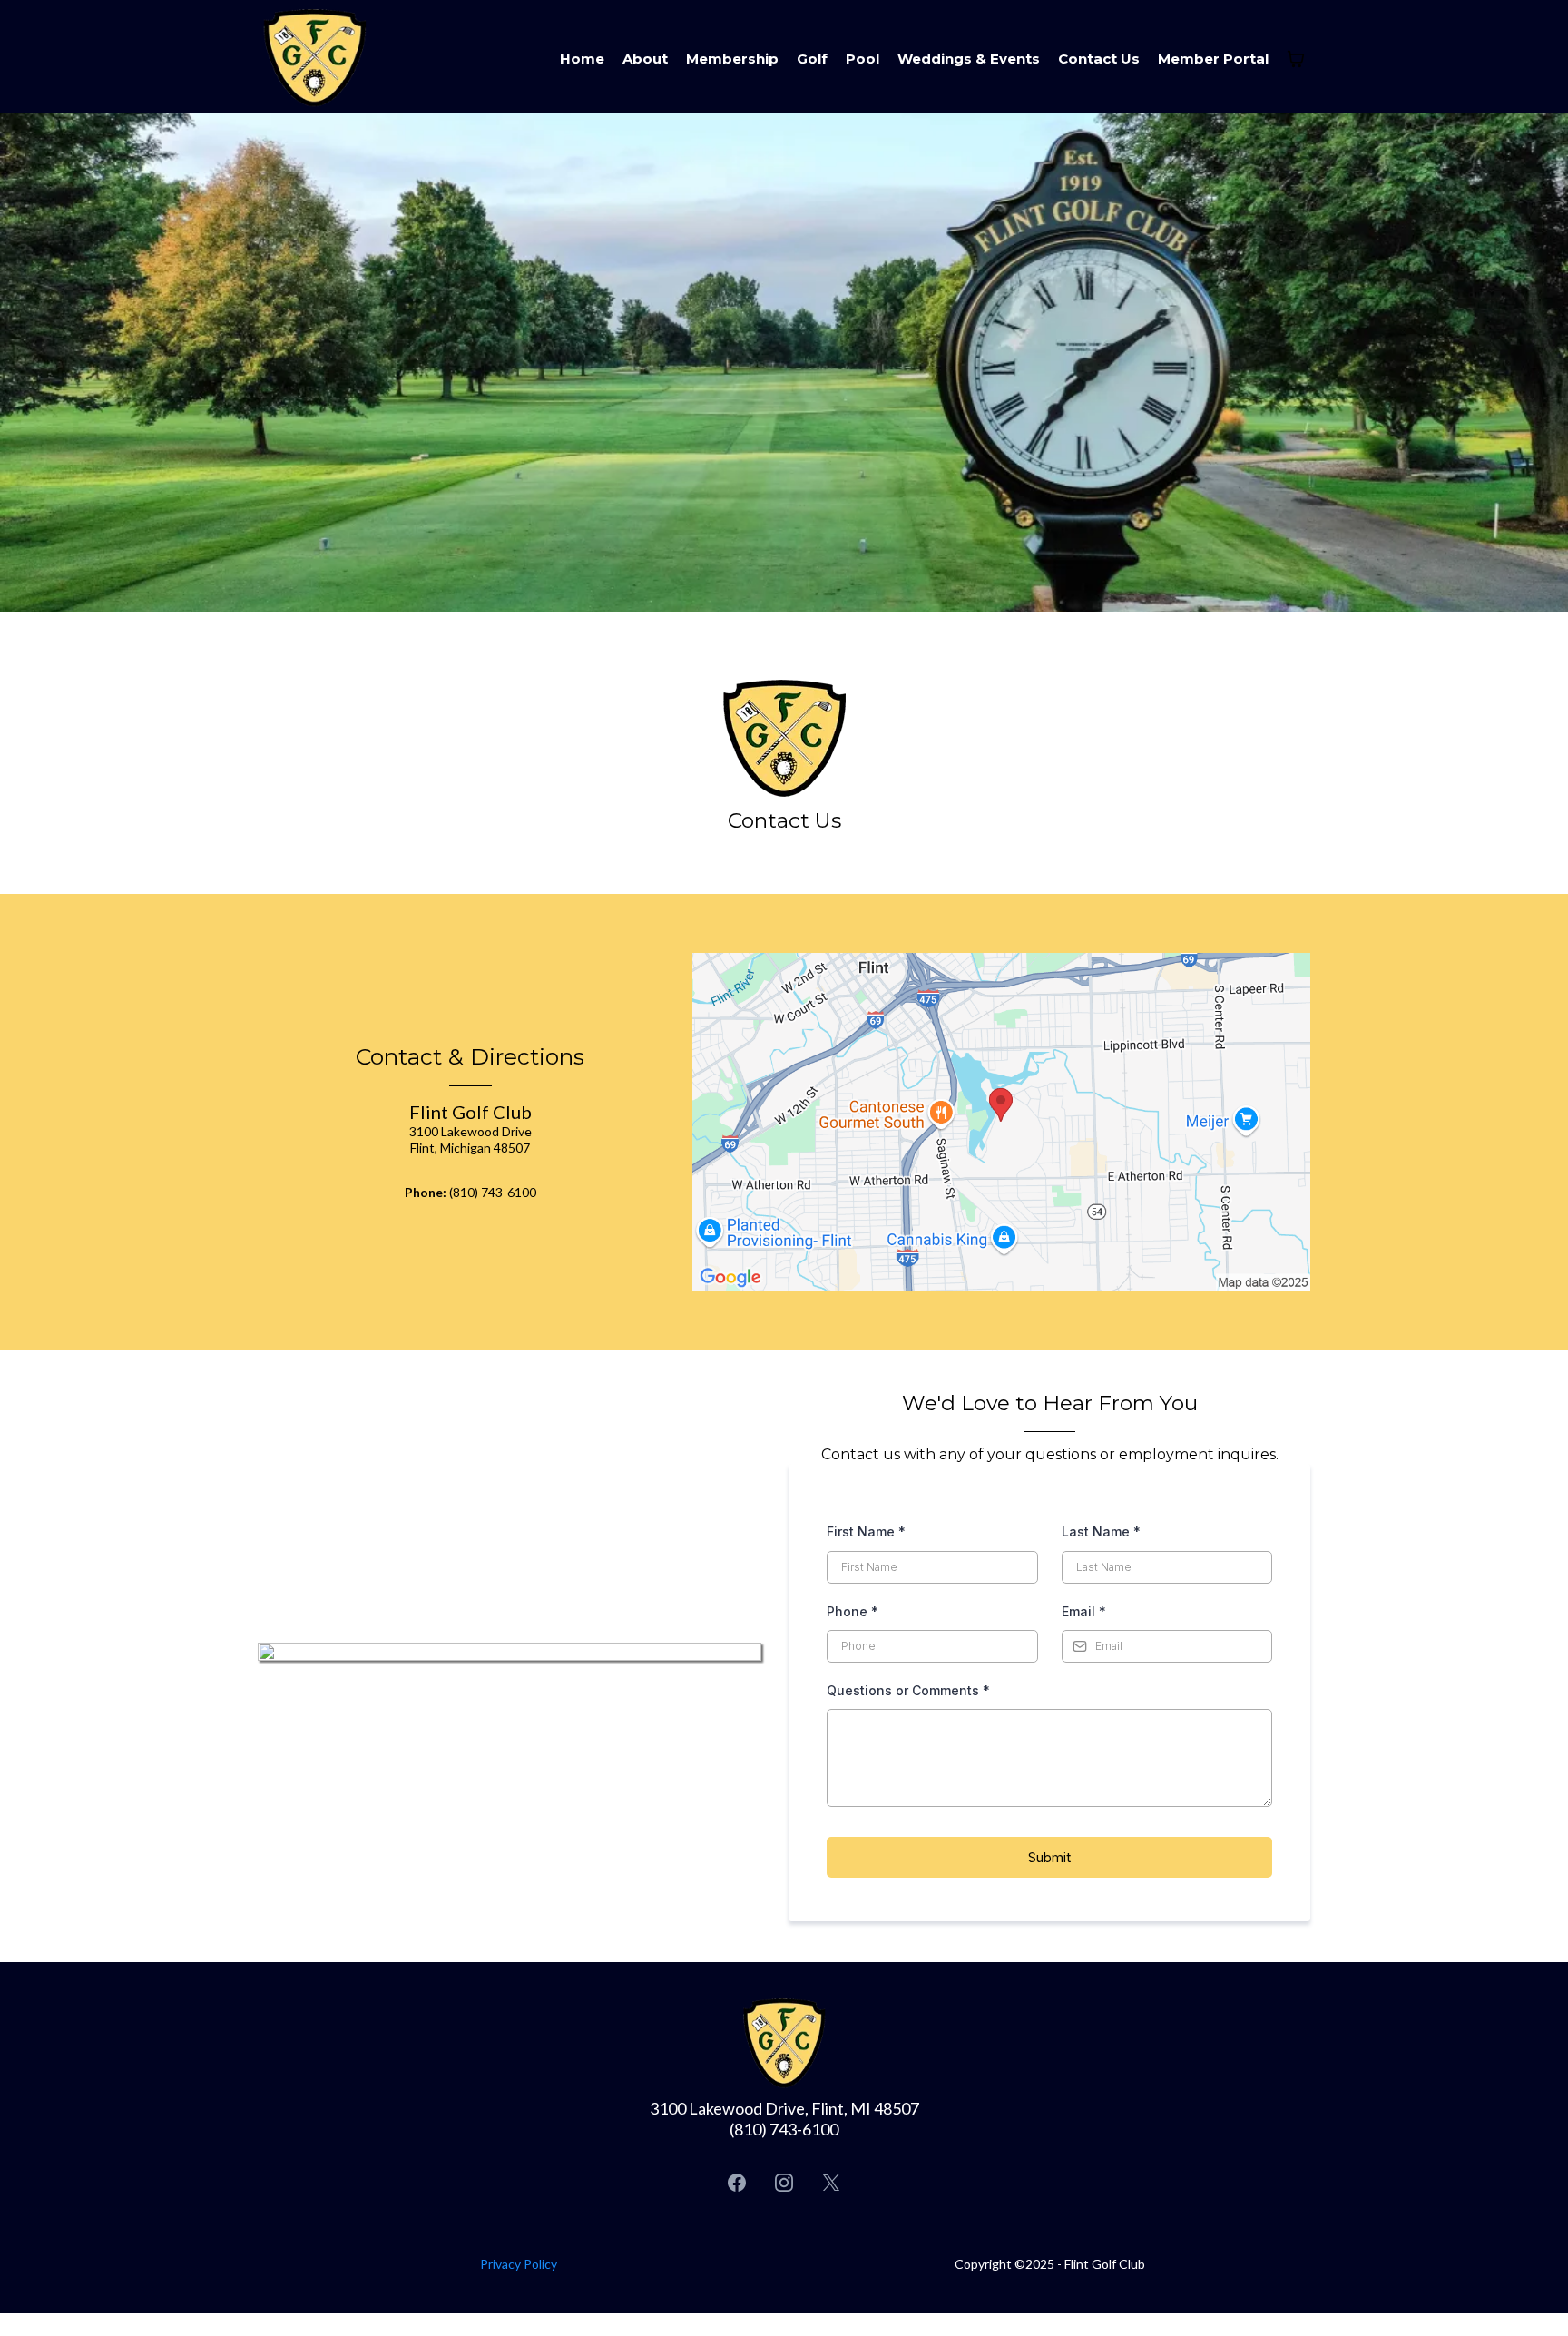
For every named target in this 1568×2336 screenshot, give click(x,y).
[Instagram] (784, 2183)
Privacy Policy (519, 2264)
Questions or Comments (908, 1690)
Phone (853, 1611)
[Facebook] (737, 2183)
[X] (831, 2183)
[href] (1001, 1122)
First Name (866, 1531)
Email (1084, 1611)
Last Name (1101, 1531)
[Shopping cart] (1296, 59)
